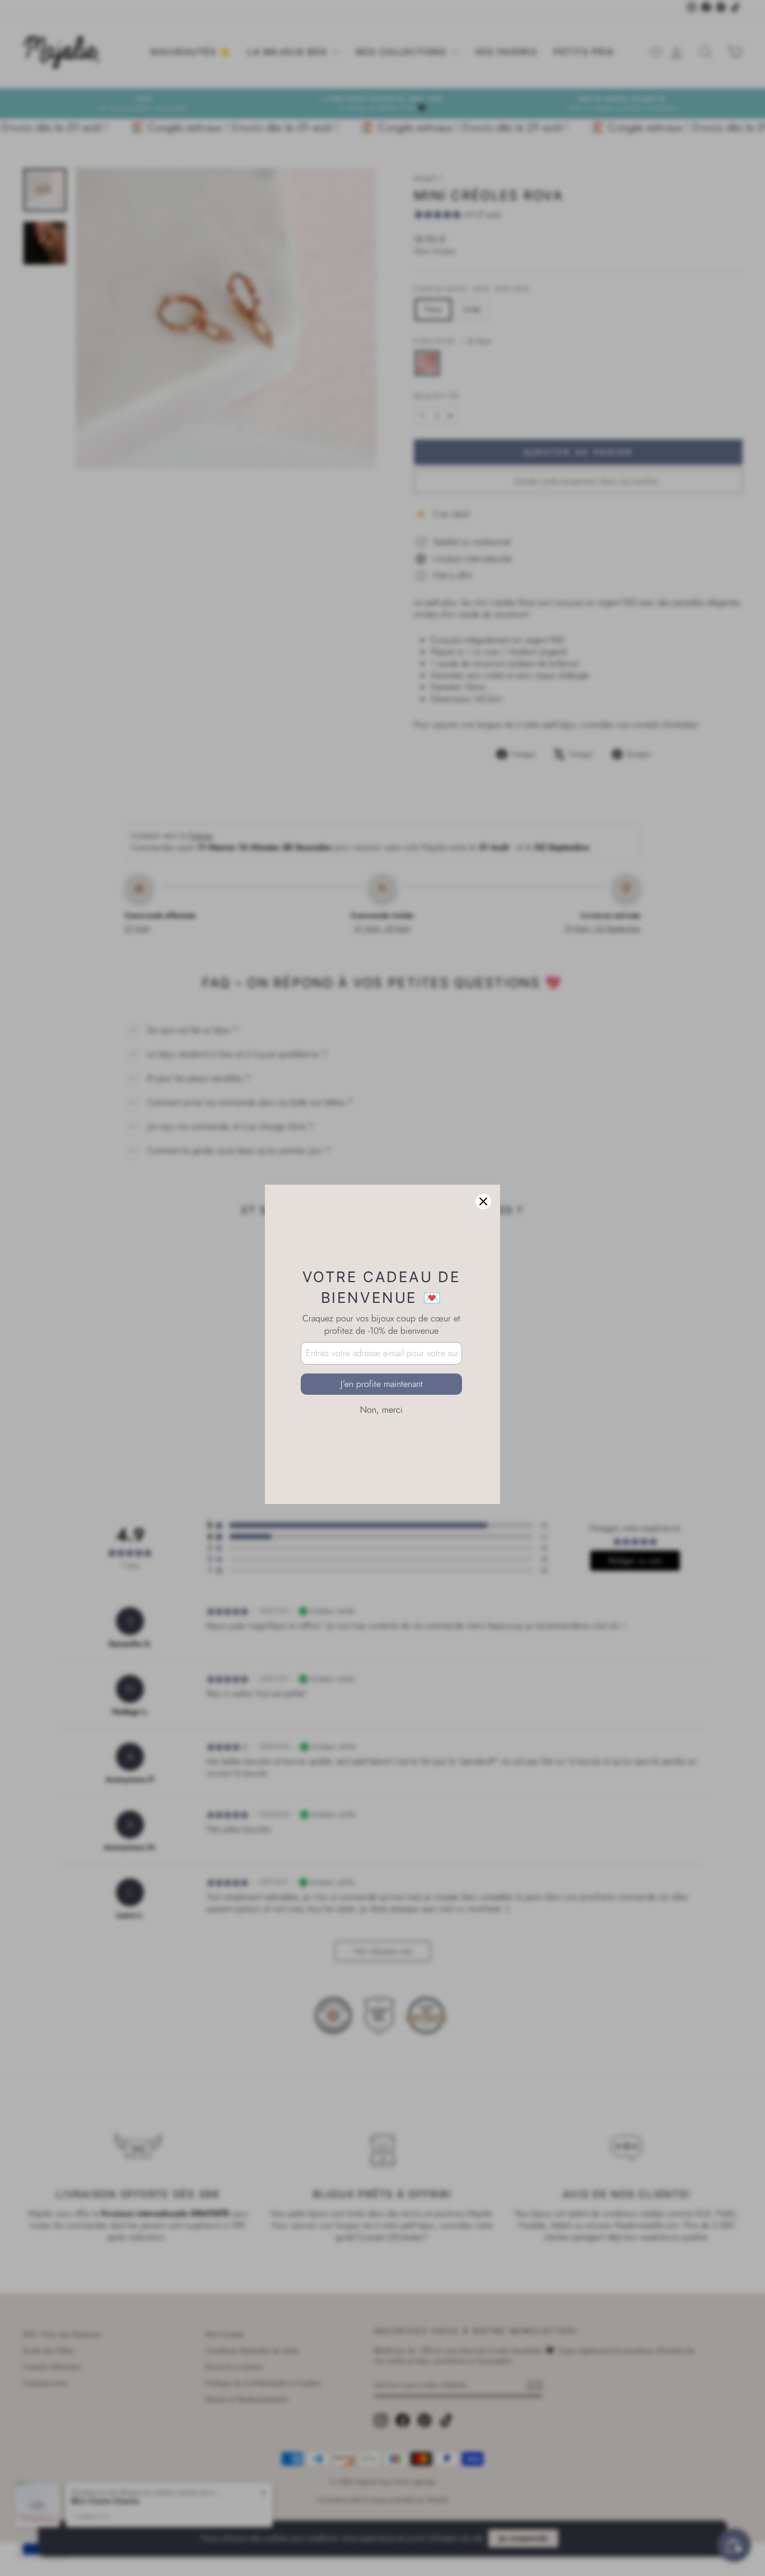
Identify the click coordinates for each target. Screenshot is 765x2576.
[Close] (483, 1145)
